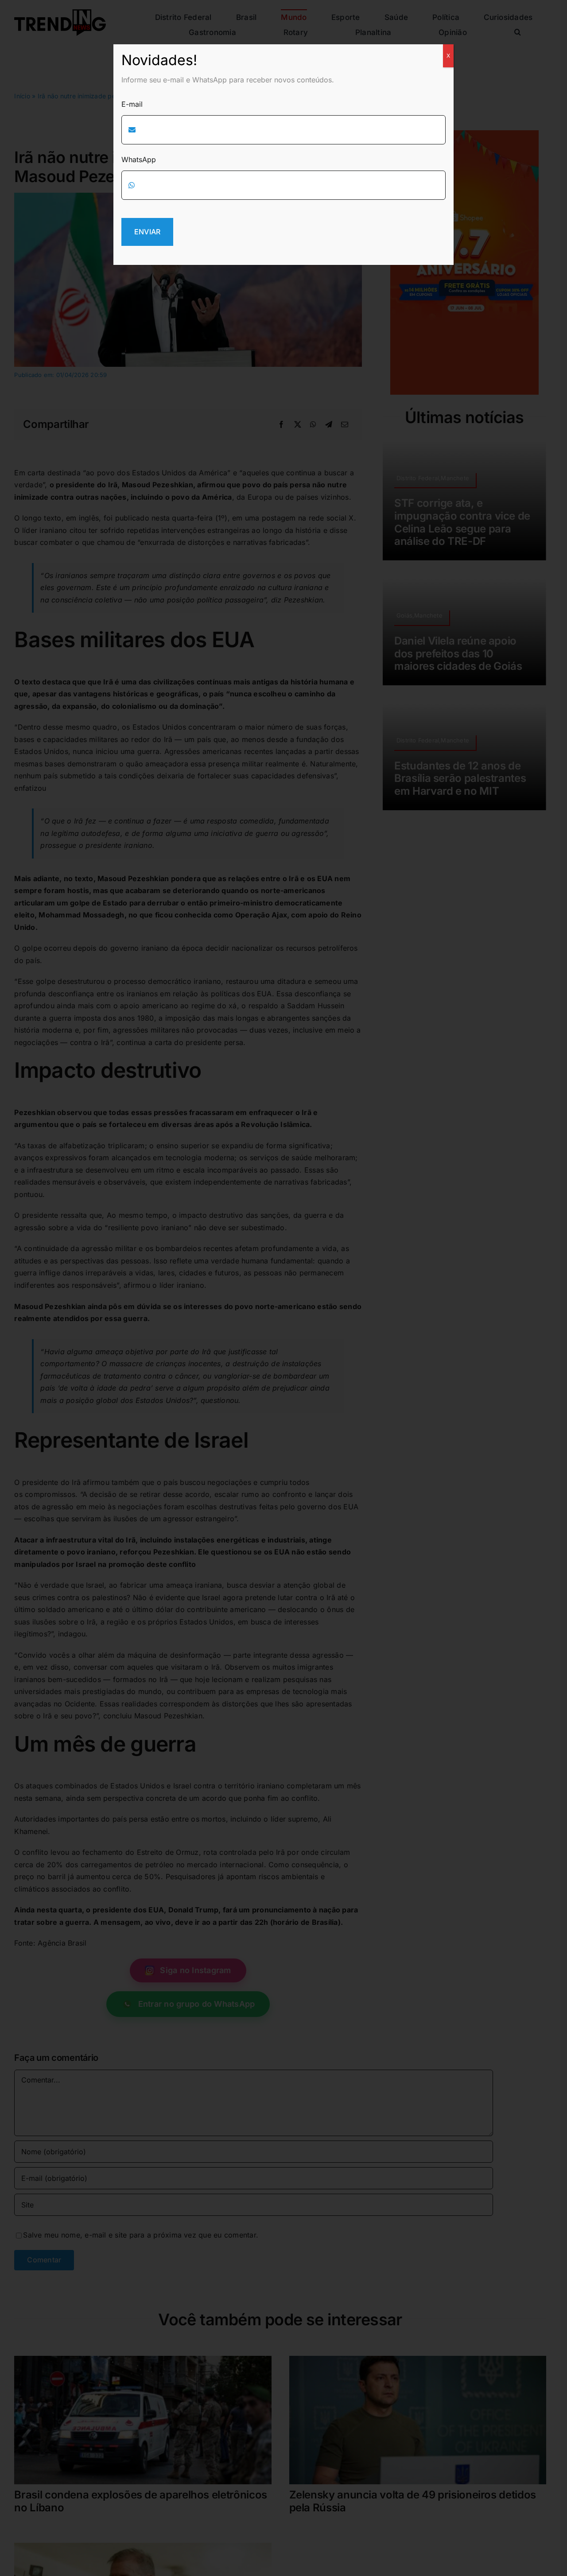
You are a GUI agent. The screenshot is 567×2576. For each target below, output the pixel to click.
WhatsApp (139, 159)
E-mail (132, 104)
